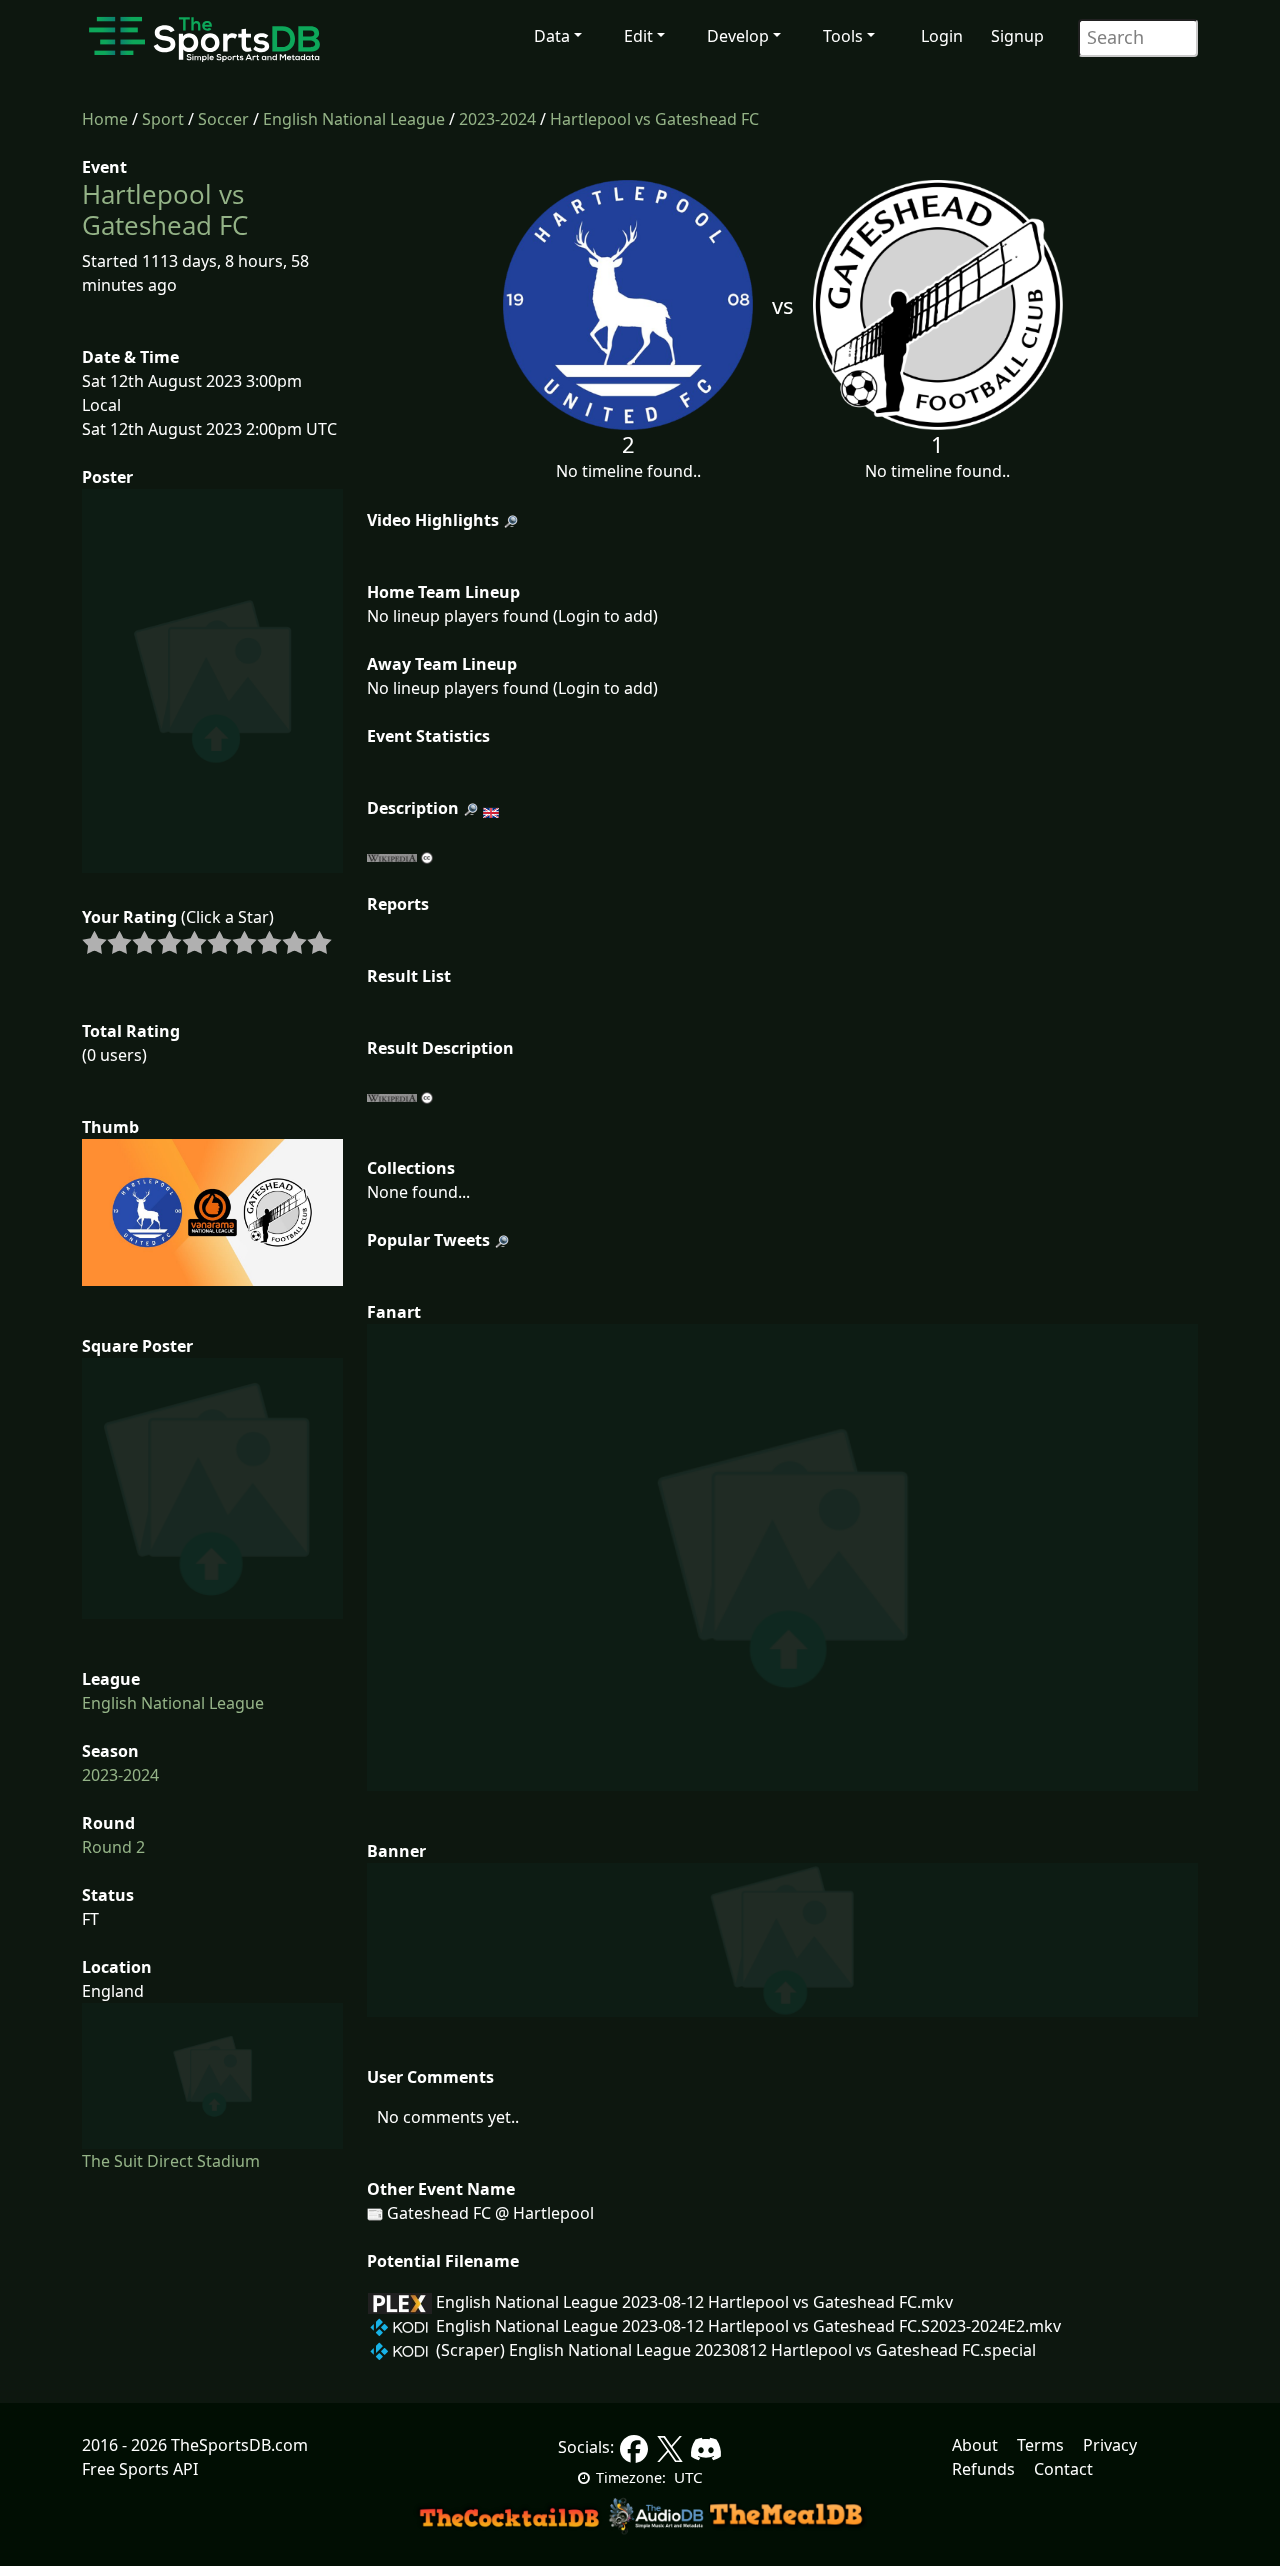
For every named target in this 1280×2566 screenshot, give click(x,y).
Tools (843, 36)
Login (942, 36)
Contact (1063, 2469)
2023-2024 (497, 119)
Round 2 (113, 1847)
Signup (1017, 36)
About (975, 2445)
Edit (638, 36)
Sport (163, 119)
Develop (738, 36)
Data (552, 36)
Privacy (1110, 2445)
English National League (354, 119)
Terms (1040, 2445)
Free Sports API (140, 2469)
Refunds (983, 2469)
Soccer (223, 119)
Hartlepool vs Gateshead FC (654, 119)
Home (105, 119)
